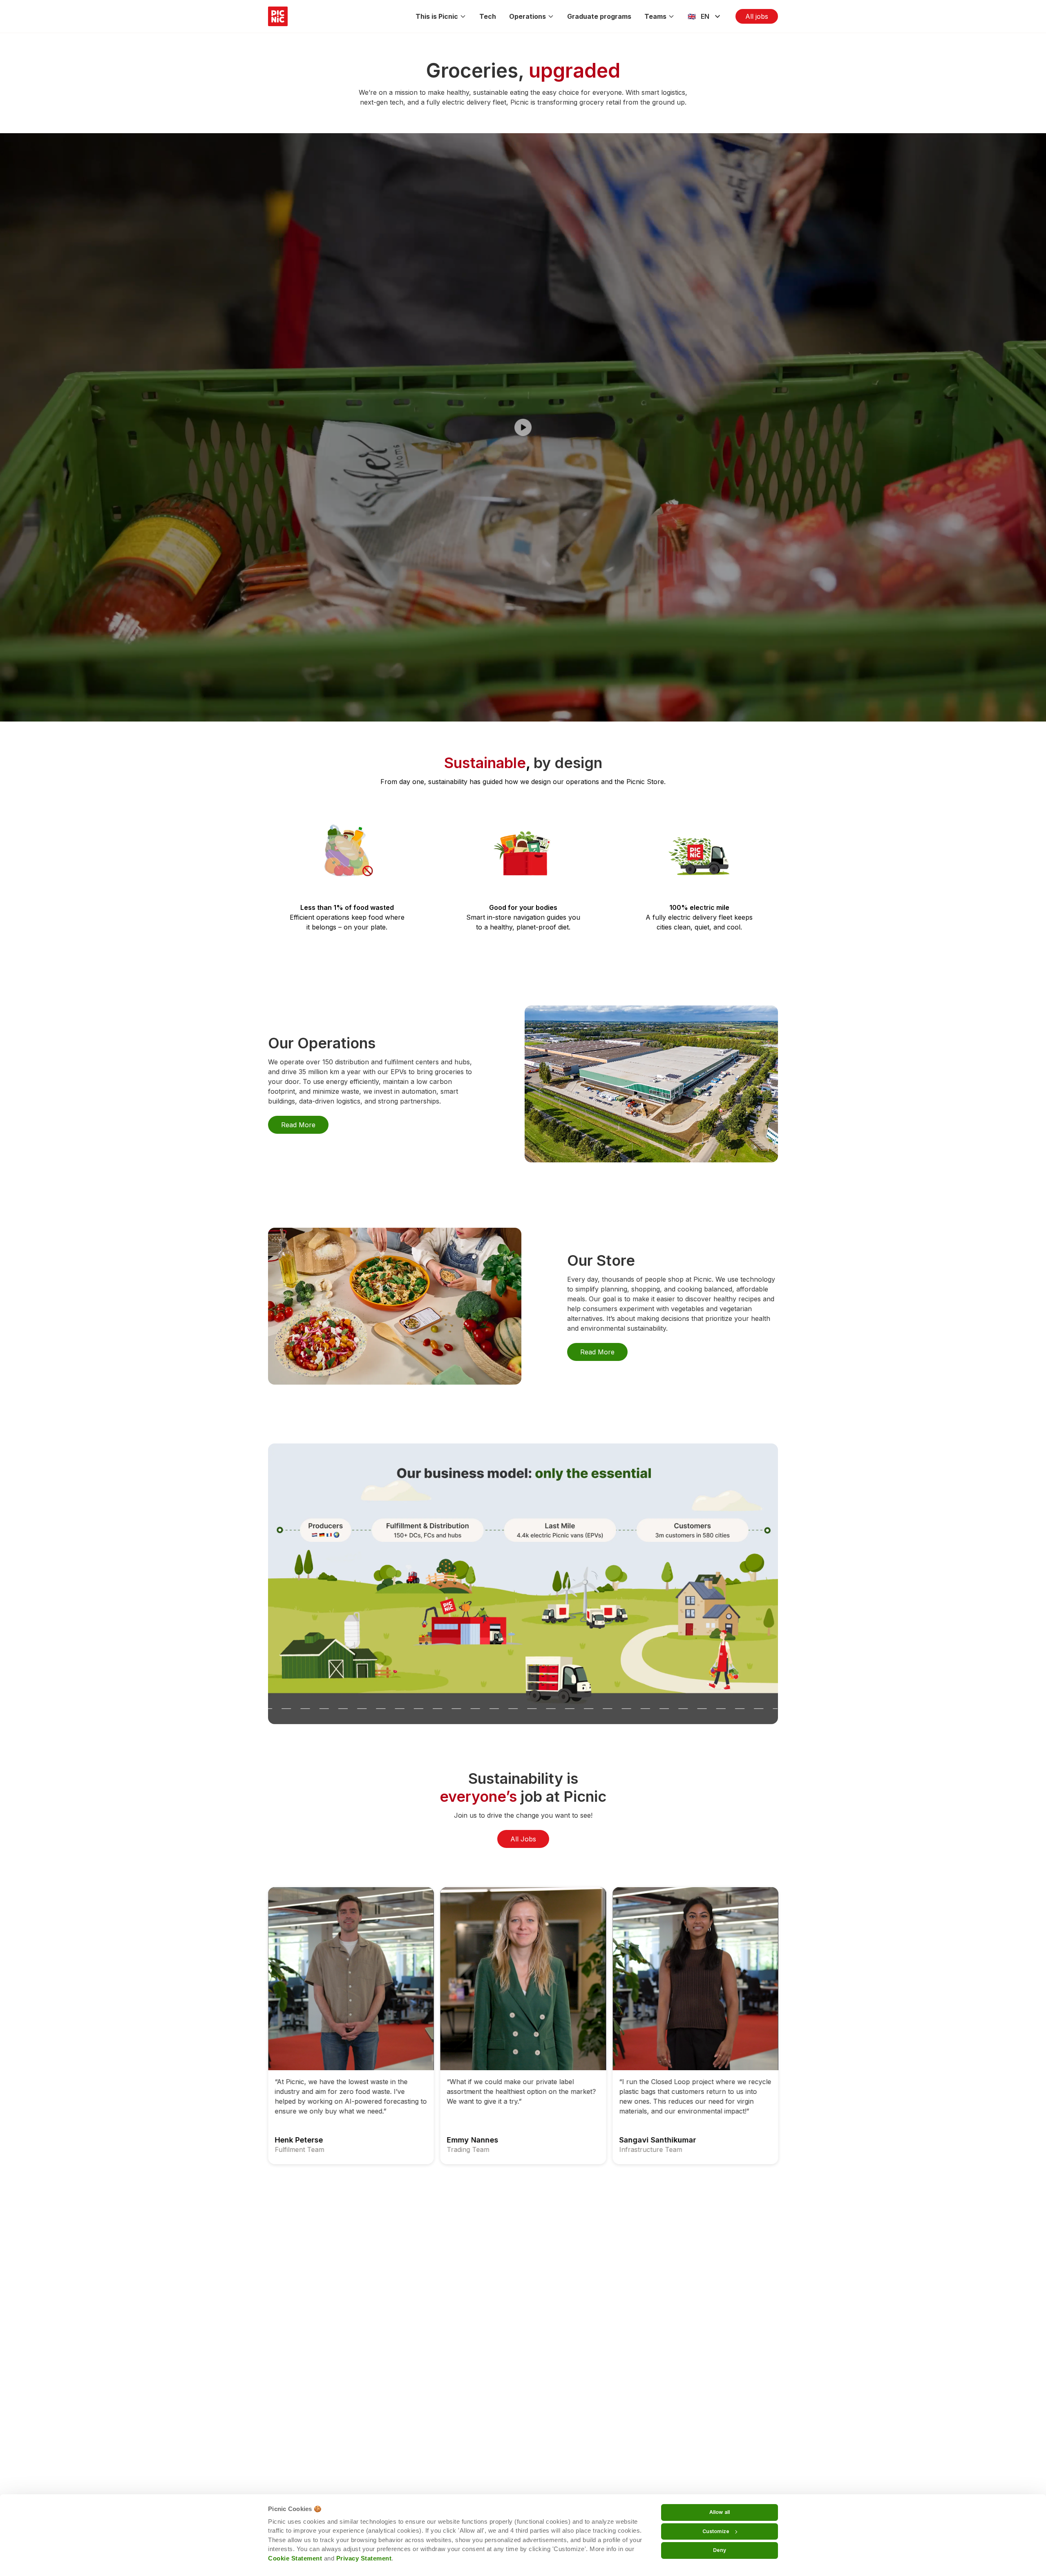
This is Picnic (437, 16)
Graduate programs (599, 16)
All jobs (757, 16)
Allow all (720, 2512)
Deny (720, 2550)
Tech (488, 16)
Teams (655, 16)
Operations (527, 16)
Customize (716, 2531)
